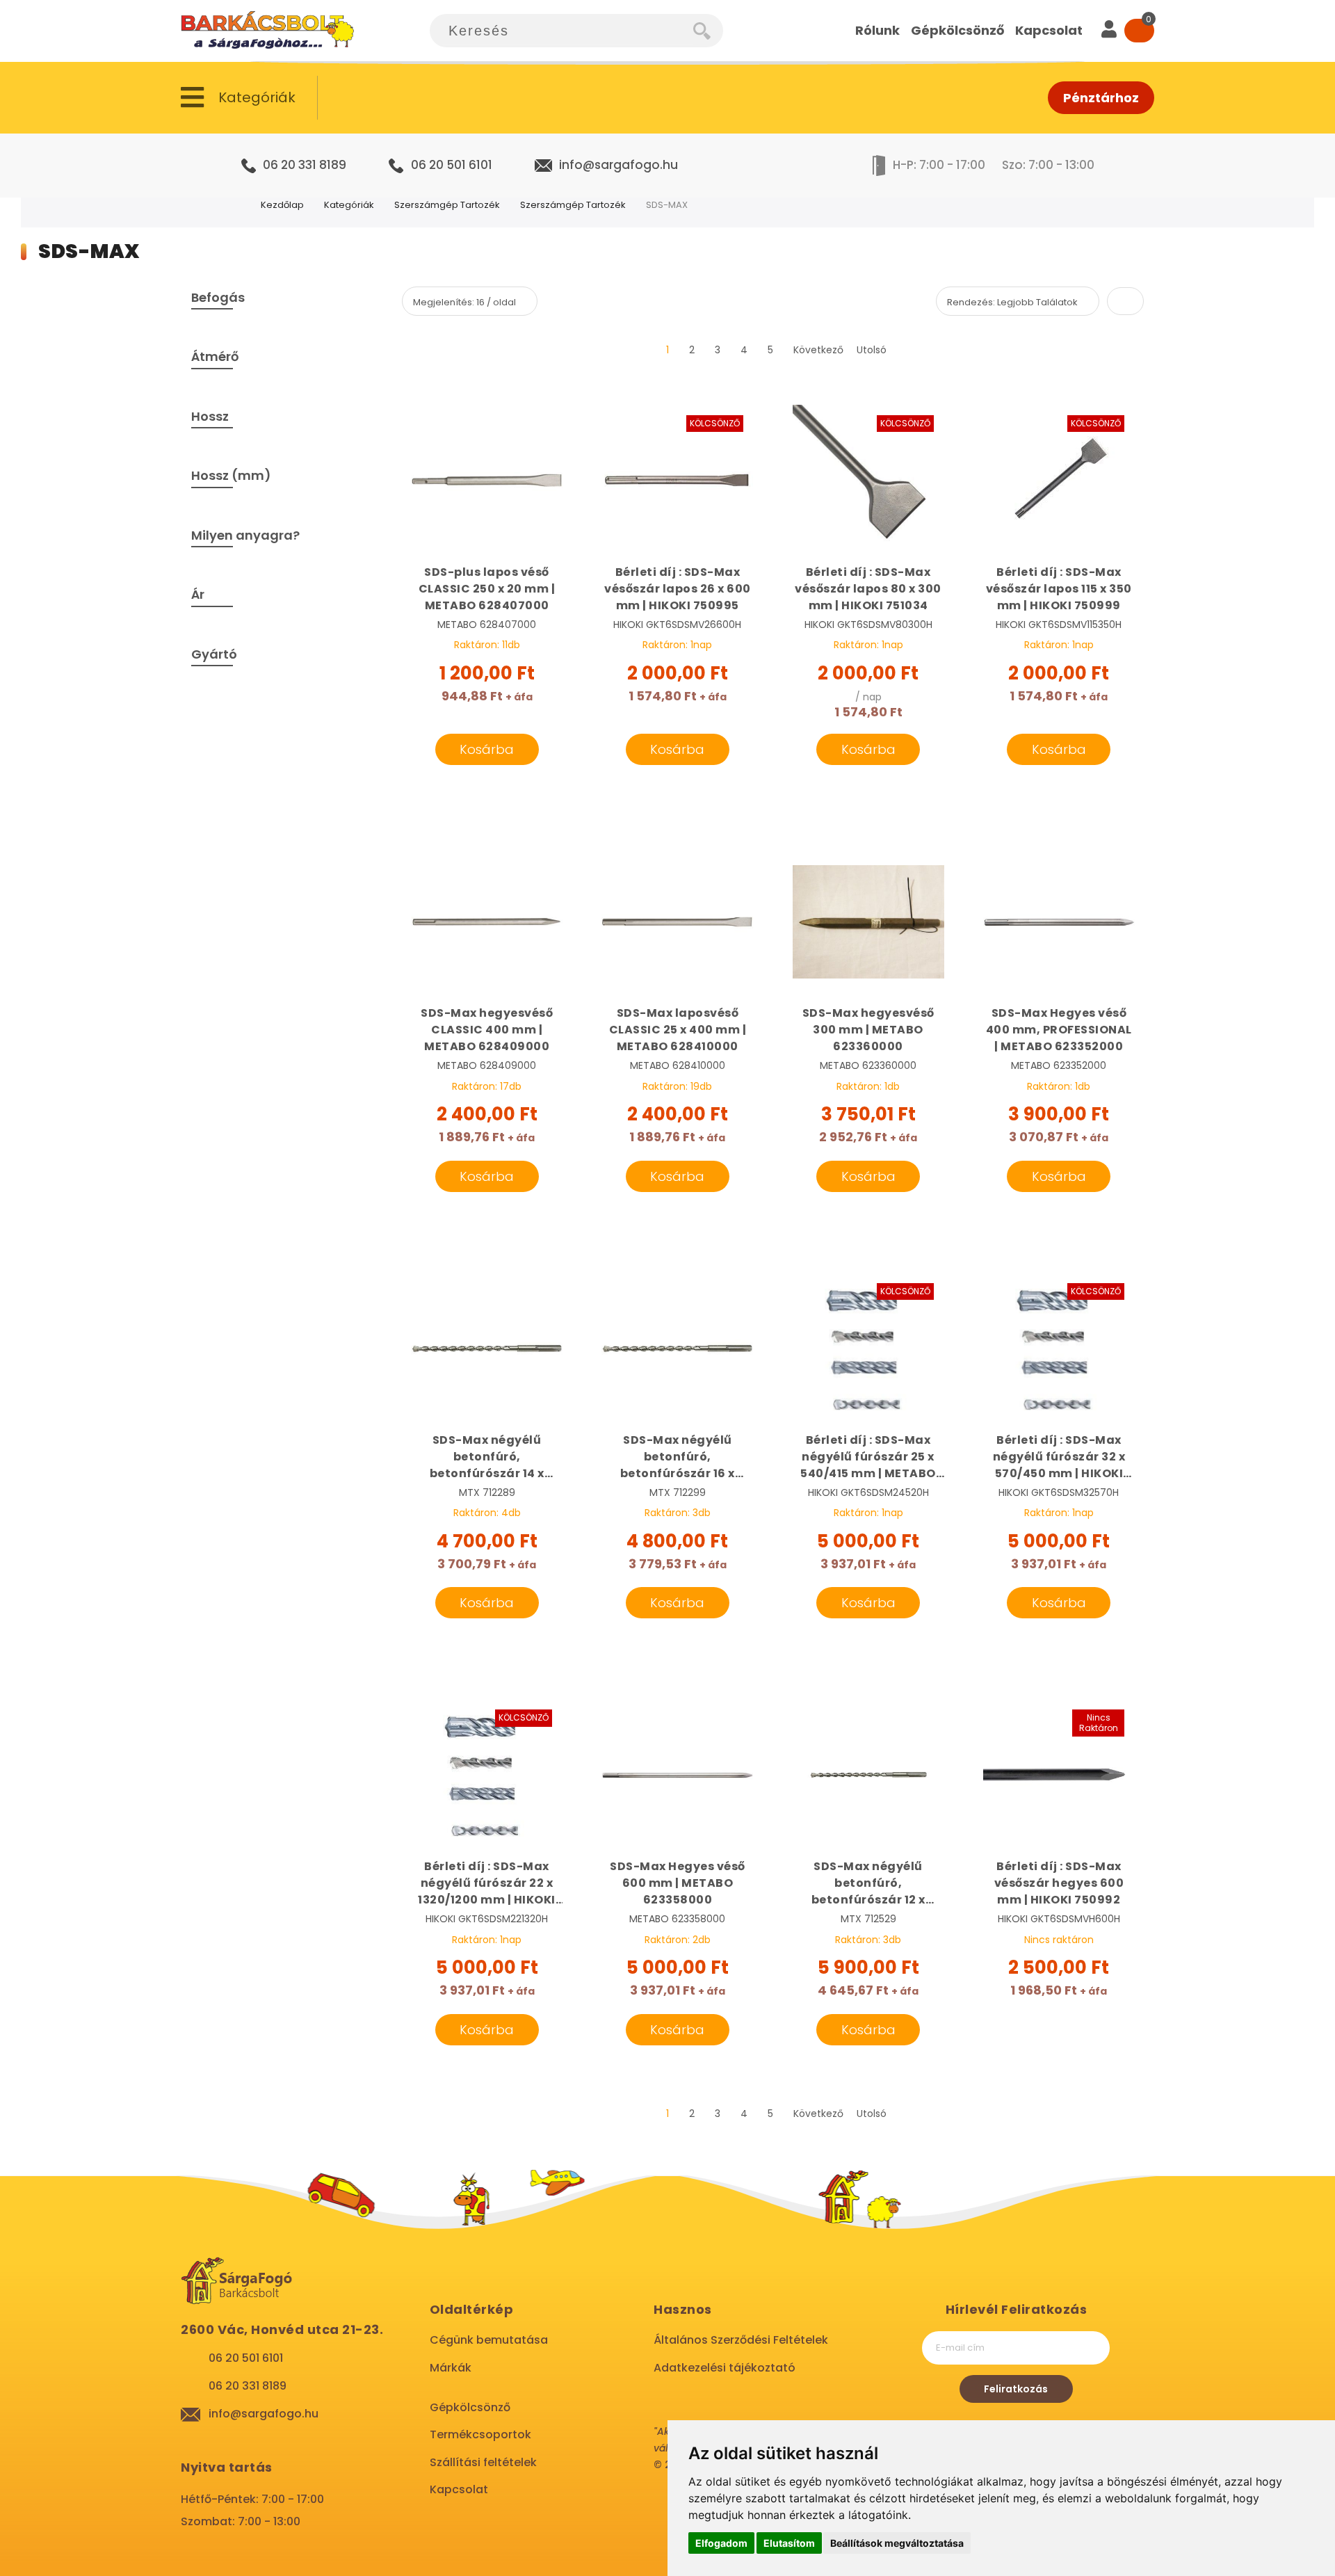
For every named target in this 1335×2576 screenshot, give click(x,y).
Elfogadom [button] (721, 2543)
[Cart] (1139, 31)
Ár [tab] (198, 594)
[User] (1109, 31)
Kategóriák (349, 205)
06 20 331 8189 (305, 165)
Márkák (451, 2368)
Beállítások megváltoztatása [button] (897, 2543)
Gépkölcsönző (470, 2407)
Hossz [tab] (210, 416)
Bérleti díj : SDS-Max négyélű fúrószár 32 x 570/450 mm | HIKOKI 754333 (1059, 1457)
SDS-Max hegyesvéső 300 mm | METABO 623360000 (868, 1030)
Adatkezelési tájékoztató (725, 2368)
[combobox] (561, 31)
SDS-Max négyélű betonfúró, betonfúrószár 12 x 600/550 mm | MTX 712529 (868, 1883)
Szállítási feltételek (483, 2462)
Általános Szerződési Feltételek (741, 2340)
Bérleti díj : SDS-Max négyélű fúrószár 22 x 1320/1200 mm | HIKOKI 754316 (487, 1883)
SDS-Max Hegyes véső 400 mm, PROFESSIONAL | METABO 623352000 (1059, 1030)
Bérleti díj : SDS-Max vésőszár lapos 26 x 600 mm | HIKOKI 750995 (678, 589)
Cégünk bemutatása (489, 2340)
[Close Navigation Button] (139, 14)
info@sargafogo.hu (618, 165)
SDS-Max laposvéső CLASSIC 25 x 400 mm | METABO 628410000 (678, 1030)
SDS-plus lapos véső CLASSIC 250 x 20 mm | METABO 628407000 (487, 589)
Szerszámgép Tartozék (447, 205)
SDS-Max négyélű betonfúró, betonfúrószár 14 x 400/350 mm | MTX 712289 (487, 1457)
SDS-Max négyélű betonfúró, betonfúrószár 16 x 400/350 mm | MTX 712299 (678, 1457)
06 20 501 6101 (452, 165)
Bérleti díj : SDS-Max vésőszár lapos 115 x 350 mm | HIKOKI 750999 (1059, 589)
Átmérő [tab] (215, 356)
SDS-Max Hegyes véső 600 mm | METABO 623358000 (678, 1883)
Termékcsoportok (480, 2434)
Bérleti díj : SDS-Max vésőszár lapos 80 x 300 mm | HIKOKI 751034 (868, 589)
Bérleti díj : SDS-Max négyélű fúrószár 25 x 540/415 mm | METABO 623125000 (868, 1457)
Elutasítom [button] (789, 2543)
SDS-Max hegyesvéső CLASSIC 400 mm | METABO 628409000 (487, 1030)
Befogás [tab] (218, 297)
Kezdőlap (282, 205)
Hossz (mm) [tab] (231, 475)
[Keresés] (708, 31)
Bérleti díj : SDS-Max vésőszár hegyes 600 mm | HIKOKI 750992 (1059, 1883)
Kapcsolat (459, 2489)
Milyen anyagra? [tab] (245, 535)
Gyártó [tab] (214, 654)
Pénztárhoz (1101, 98)
